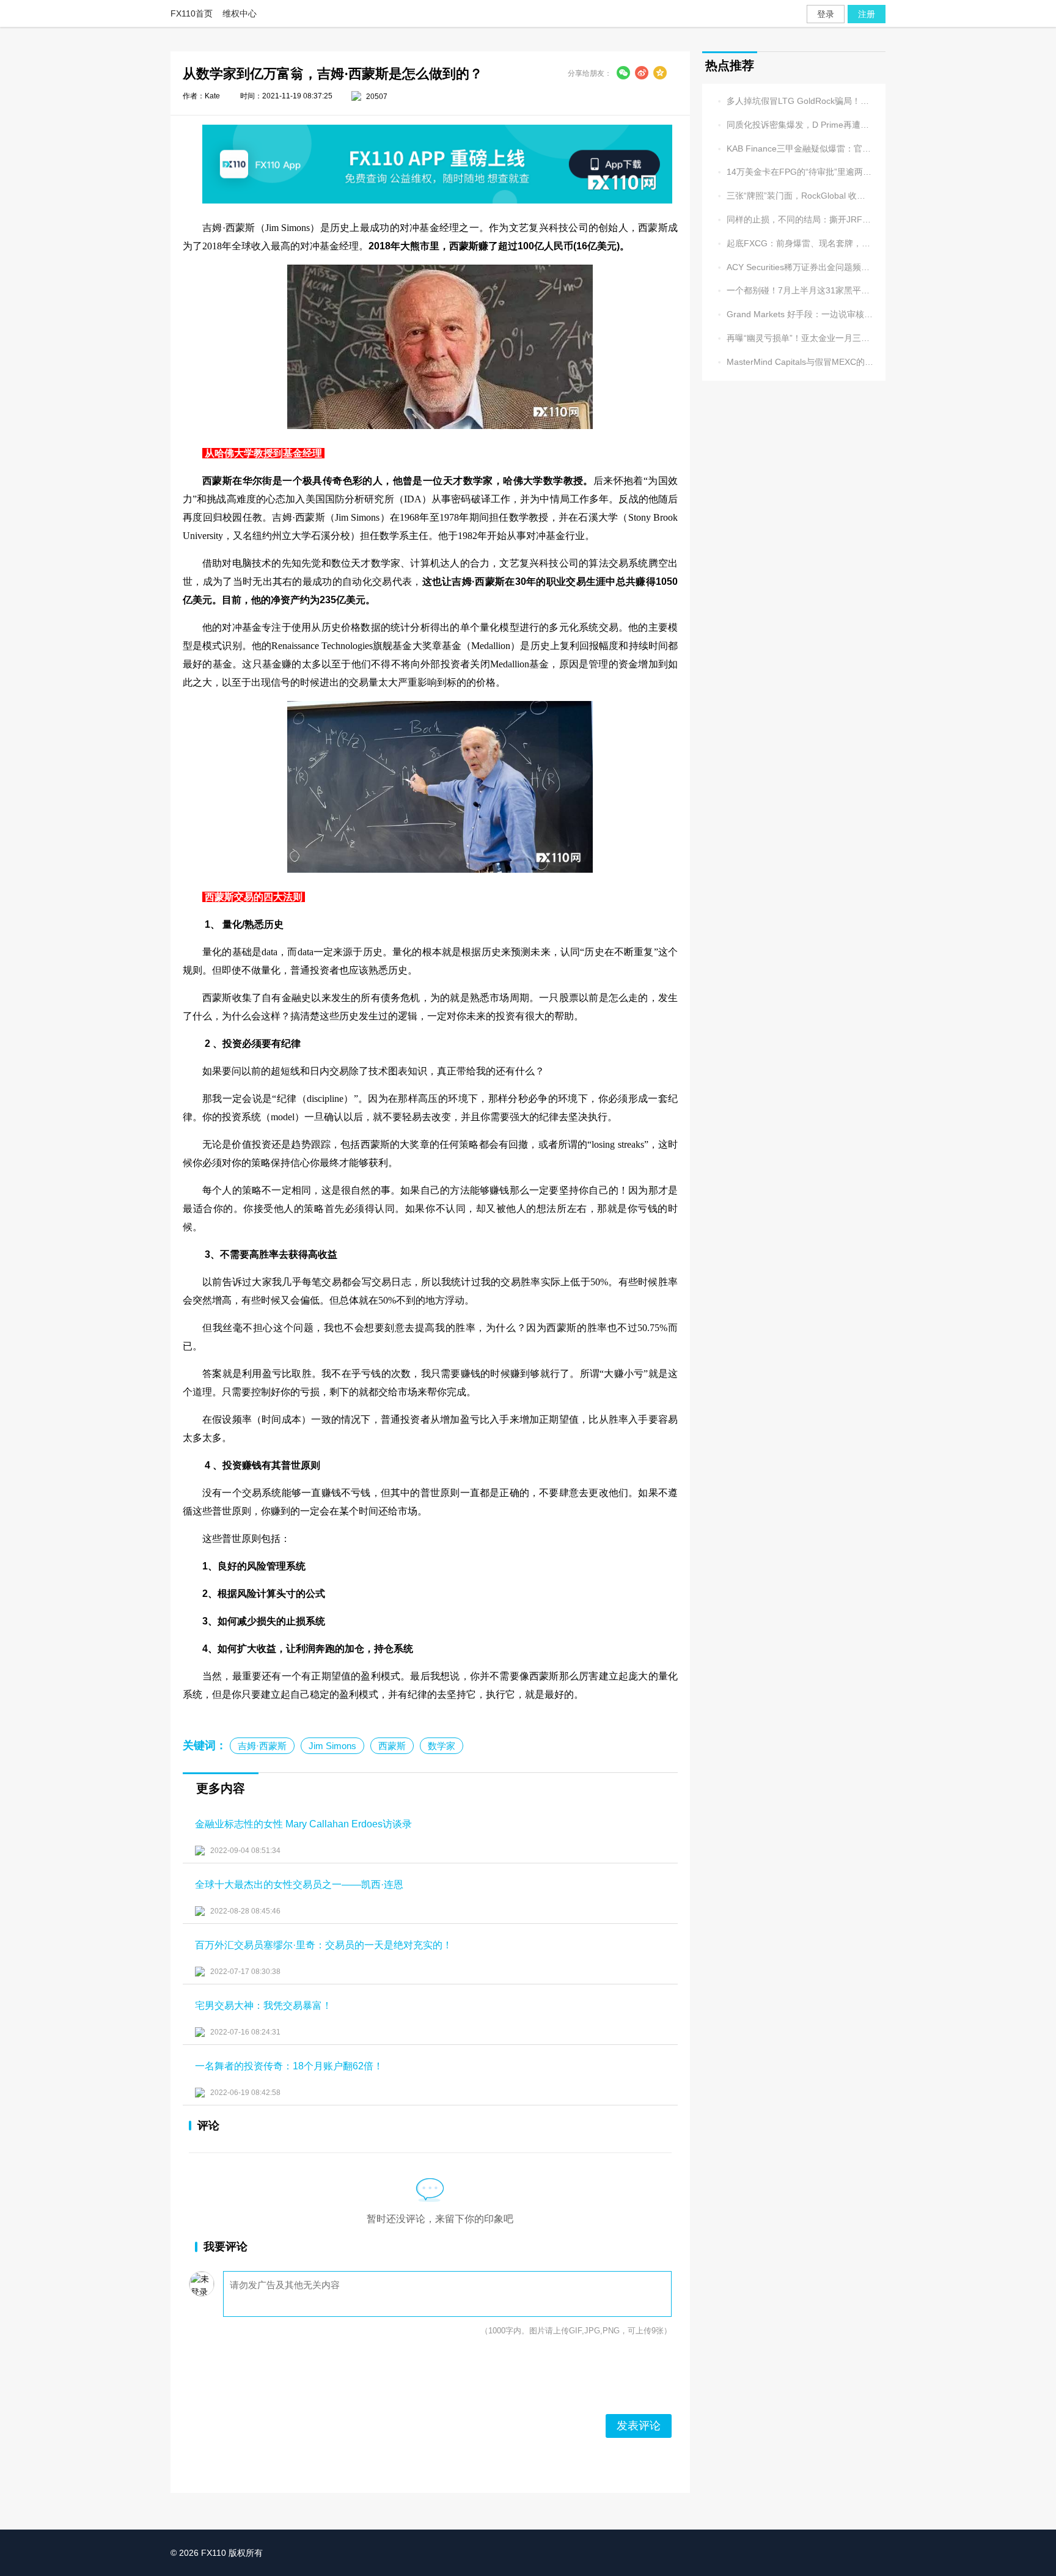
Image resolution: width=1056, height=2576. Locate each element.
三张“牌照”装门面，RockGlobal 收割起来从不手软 (794, 196)
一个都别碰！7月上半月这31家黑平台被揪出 (794, 291)
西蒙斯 (392, 1746)
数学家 (442, 1746)
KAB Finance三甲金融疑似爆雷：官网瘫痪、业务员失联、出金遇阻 (794, 149)
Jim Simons (332, 1746)
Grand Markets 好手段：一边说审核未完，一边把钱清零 (794, 314)
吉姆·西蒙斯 (262, 1746)
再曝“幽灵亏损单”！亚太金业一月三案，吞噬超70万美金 (794, 338)
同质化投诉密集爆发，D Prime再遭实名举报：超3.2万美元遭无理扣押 (794, 125)
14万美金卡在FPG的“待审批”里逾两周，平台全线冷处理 (794, 173)
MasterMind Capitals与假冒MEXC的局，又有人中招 (794, 362)
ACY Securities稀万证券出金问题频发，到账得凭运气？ (794, 267)
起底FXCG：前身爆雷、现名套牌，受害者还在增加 (794, 244)
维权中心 (240, 13)
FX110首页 (192, 13)
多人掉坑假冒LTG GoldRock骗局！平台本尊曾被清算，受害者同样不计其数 (794, 101)
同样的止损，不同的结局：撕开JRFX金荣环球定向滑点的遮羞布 (794, 220)
